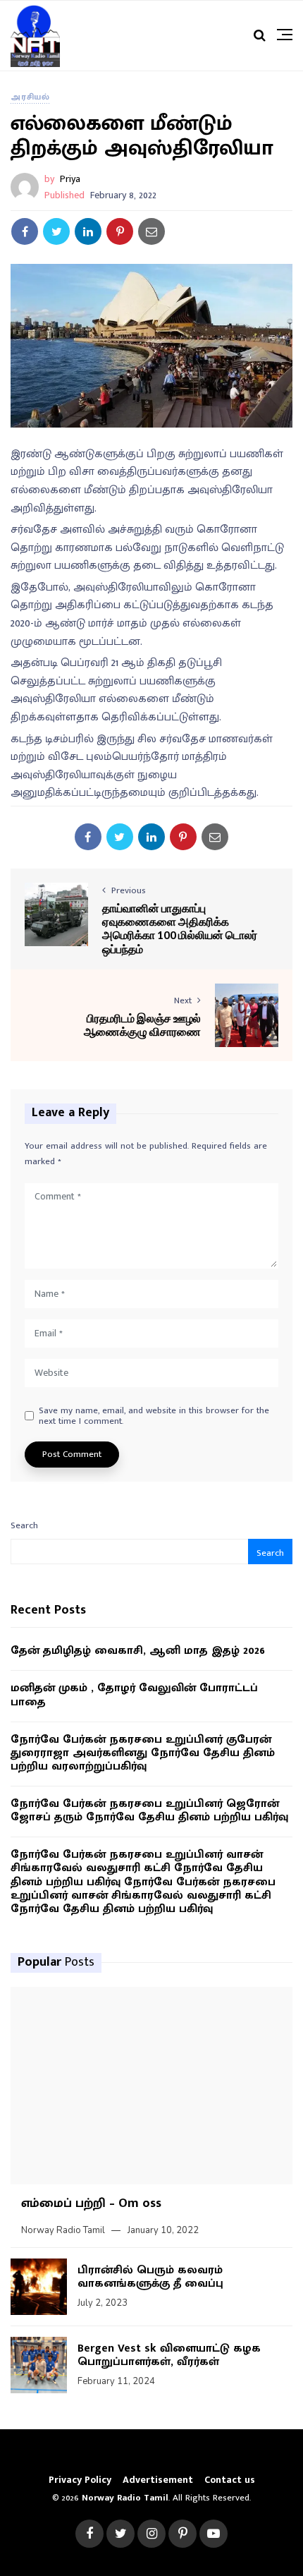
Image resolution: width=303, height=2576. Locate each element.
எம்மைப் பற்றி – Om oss (91, 2203)
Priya (70, 179)
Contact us (230, 2480)
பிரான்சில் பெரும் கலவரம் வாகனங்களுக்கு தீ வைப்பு (150, 2277)
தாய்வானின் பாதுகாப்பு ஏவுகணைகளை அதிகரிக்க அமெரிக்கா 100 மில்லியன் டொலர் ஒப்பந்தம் (180, 928)
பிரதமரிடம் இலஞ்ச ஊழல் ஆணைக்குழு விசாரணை (142, 1024)
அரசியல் (30, 97)
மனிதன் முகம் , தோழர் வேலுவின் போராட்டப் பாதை (134, 1695)
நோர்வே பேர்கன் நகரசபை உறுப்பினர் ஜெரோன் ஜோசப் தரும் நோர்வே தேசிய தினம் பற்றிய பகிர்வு (149, 1810)
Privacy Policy (80, 2480)
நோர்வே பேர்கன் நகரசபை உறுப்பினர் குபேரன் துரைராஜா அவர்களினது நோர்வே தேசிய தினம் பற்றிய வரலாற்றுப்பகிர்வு (143, 1753)
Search (24, 1525)
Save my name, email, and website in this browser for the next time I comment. (154, 1416)
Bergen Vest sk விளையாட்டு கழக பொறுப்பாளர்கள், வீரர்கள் (169, 2355)
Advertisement (158, 2480)
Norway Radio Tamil (63, 2230)
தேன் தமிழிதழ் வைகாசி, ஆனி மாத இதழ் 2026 (138, 1651)
